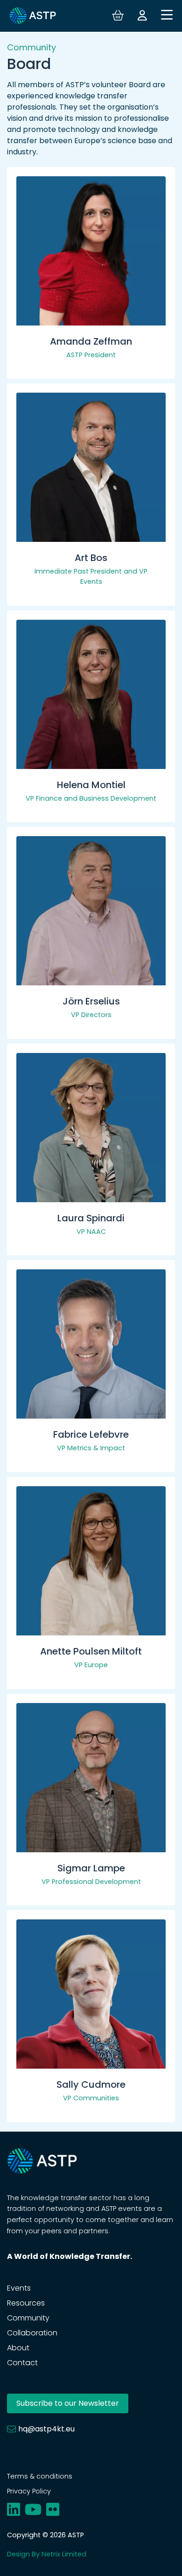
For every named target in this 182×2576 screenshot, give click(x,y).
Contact (22, 2363)
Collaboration (32, 2333)
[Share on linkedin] (14, 2510)
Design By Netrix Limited (47, 2554)
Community (28, 2318)
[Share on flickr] (53, 2510)
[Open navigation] (167, 16)
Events (19, 2288)
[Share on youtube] (33, 2510)
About (18, 2348)
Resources (26, 2303)
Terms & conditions (40, 2476)
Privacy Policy (29, 2491)
